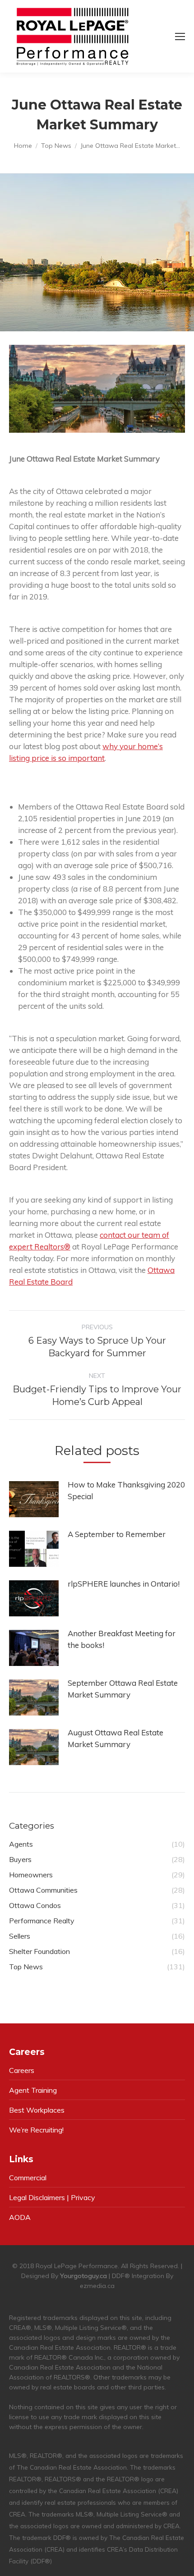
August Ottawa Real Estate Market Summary (115, 1738)
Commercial (28, 2178)
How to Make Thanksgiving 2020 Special (126, 1490)
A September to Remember (117, 1534)
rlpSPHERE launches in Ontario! (124, 1584)
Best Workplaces (37, 2110)
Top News (56, 146)
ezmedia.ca (97, 2286)
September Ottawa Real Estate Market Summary (123, 1689)
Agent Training (33, 2090)
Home (23, 146)
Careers (22, 2070)
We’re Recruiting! (36, 2130)
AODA (20, 2217)
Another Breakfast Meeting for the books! (122, 1639)
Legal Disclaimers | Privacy (52, 2197)
